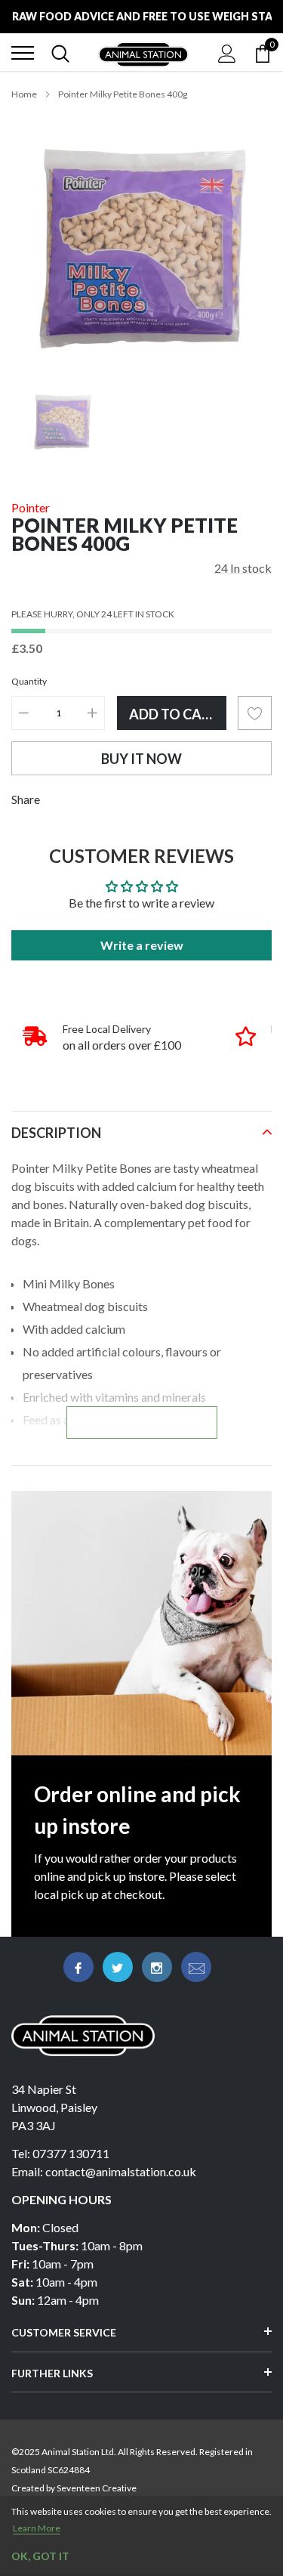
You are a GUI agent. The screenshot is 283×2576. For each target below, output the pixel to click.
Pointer (31, 507)
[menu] (23, 53)
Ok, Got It (40, 2556)
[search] (60, 53)
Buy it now (141, 759)
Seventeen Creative (97, 2488)
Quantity (29, 681)
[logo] (143, 53)
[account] (227, 53)
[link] (62, 422)
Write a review (142, 945)
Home (24, 94)
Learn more (37, 2528)
